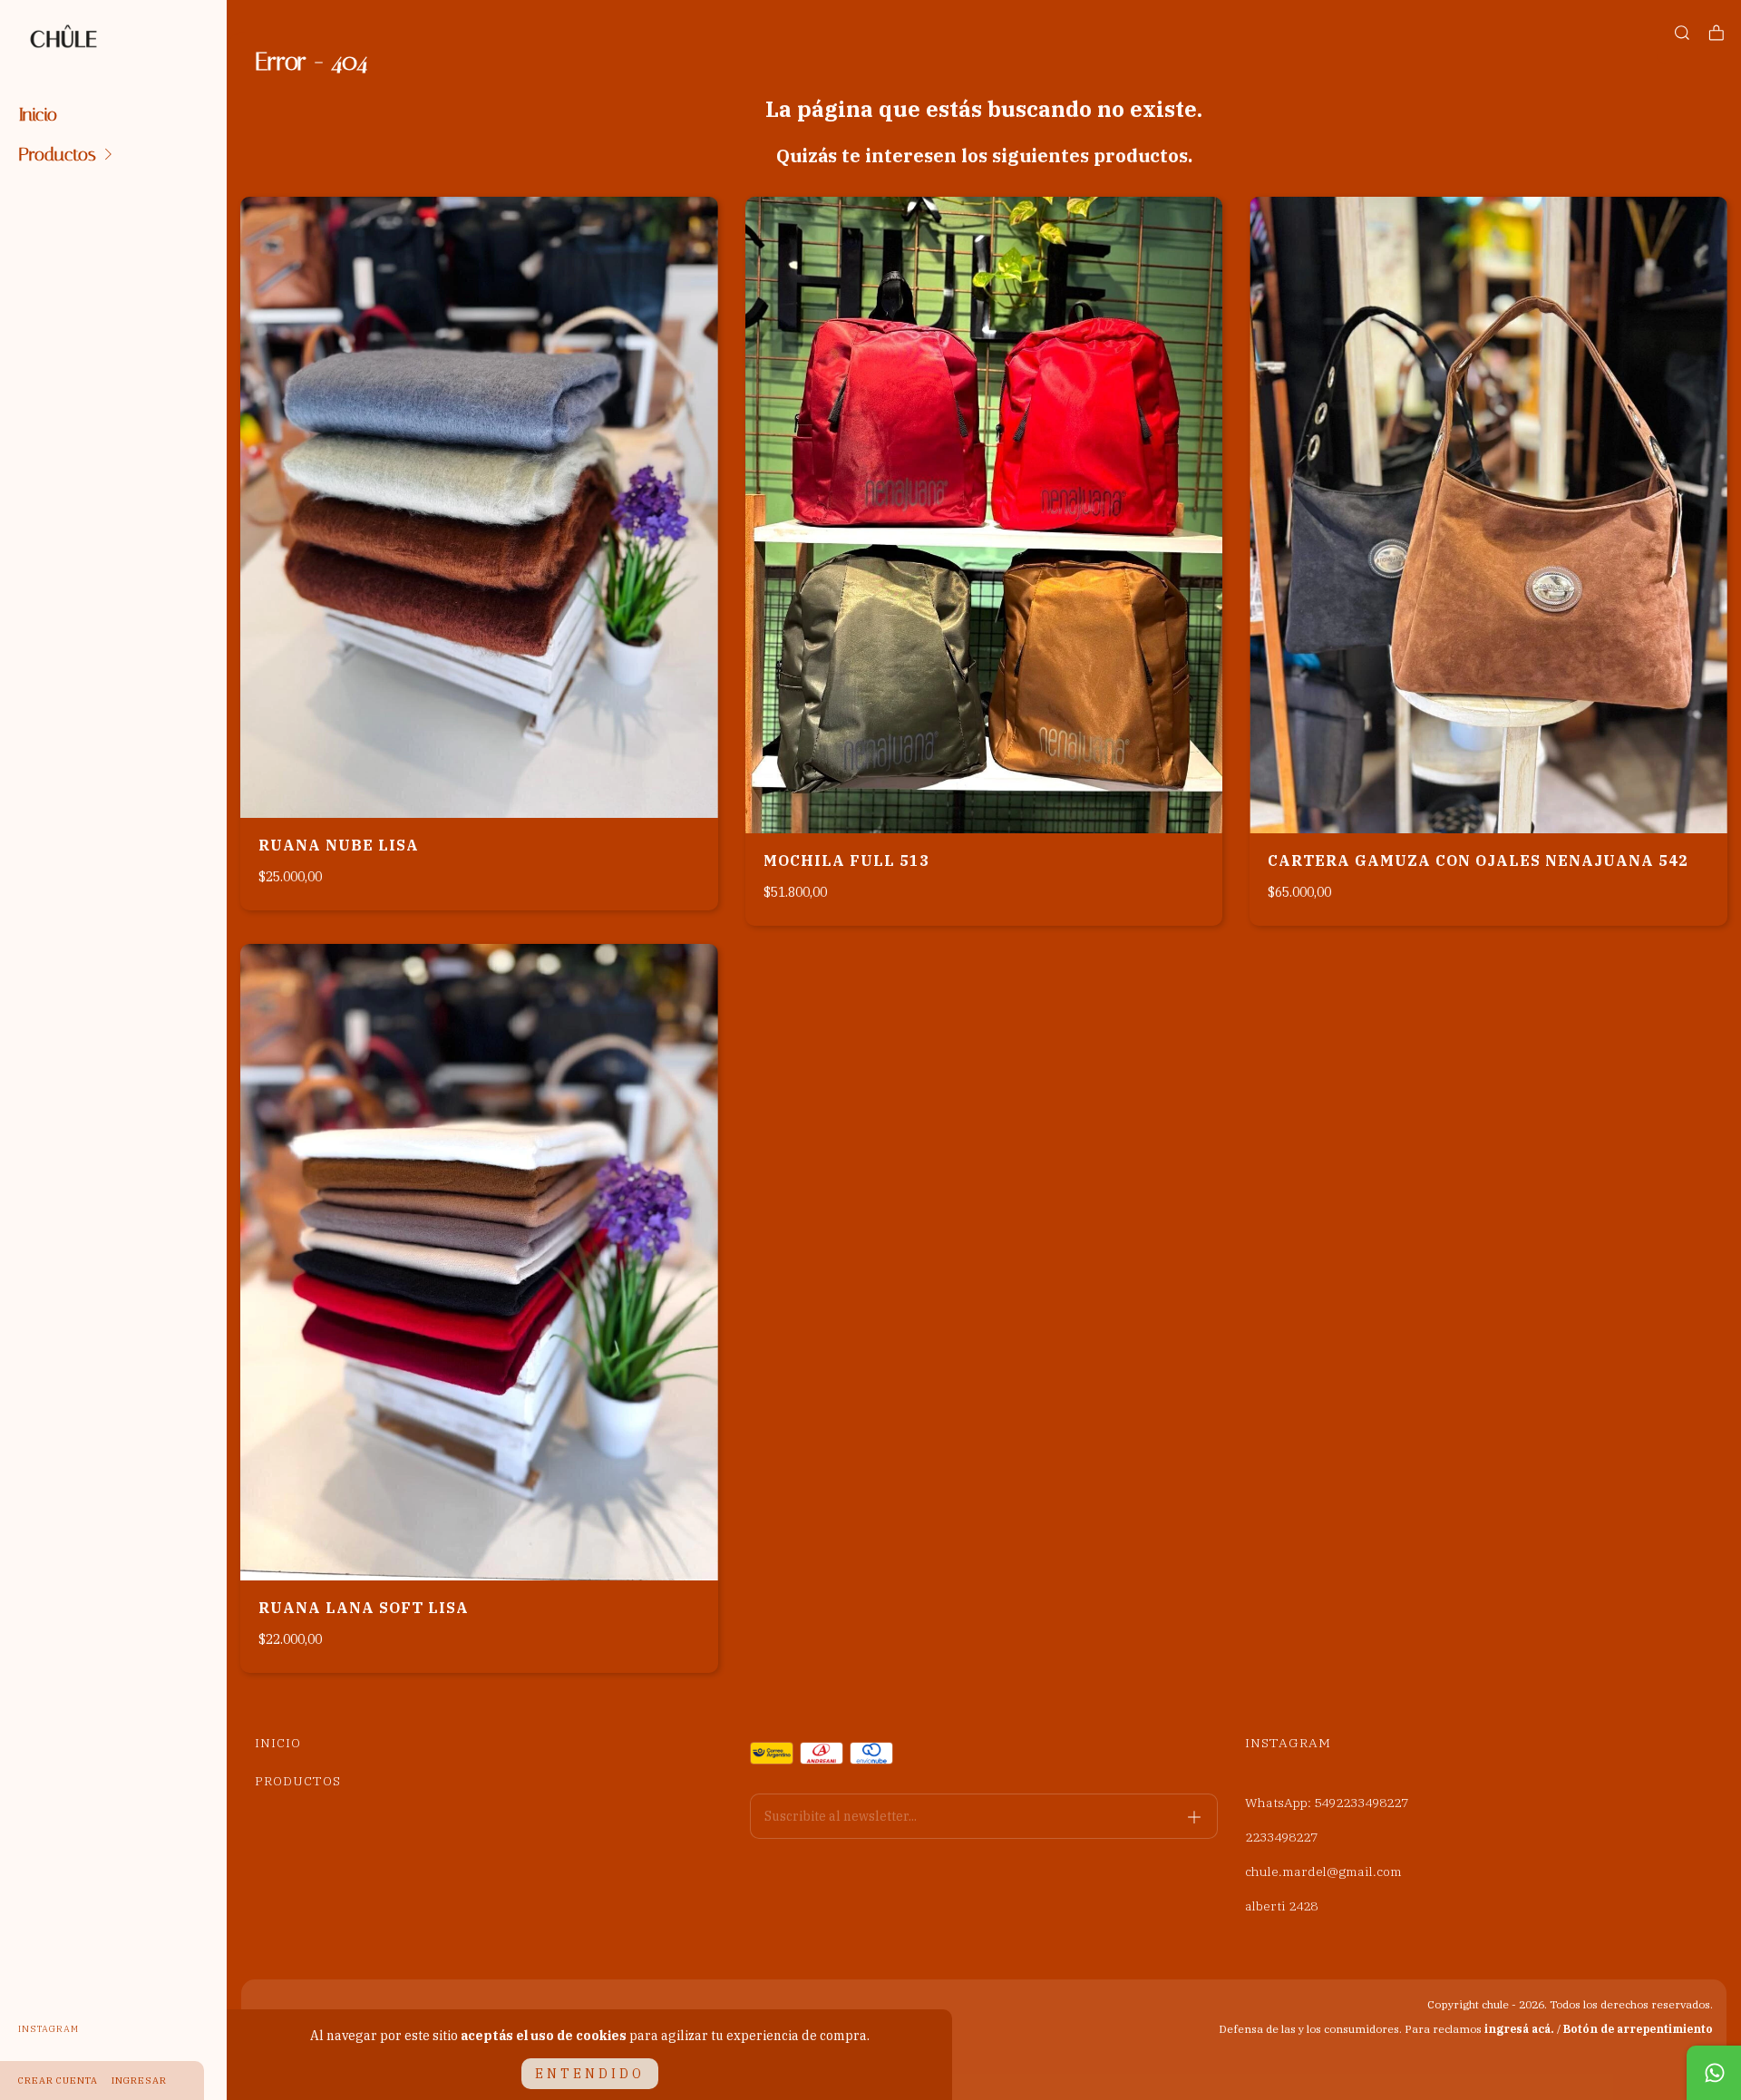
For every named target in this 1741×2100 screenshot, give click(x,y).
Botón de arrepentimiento (1638, 2029)
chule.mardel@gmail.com (1323, 1872)
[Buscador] (1682, 33)
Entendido (590, 2074)
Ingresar (139, 2081)
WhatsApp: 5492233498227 (1327, 1803)
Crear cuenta (58, 2081)
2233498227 (1281, 1837)
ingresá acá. (1519, 2029)
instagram (49, 2029)
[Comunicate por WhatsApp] (1714, 2073)
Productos (57, 154)
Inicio (38, 114)
